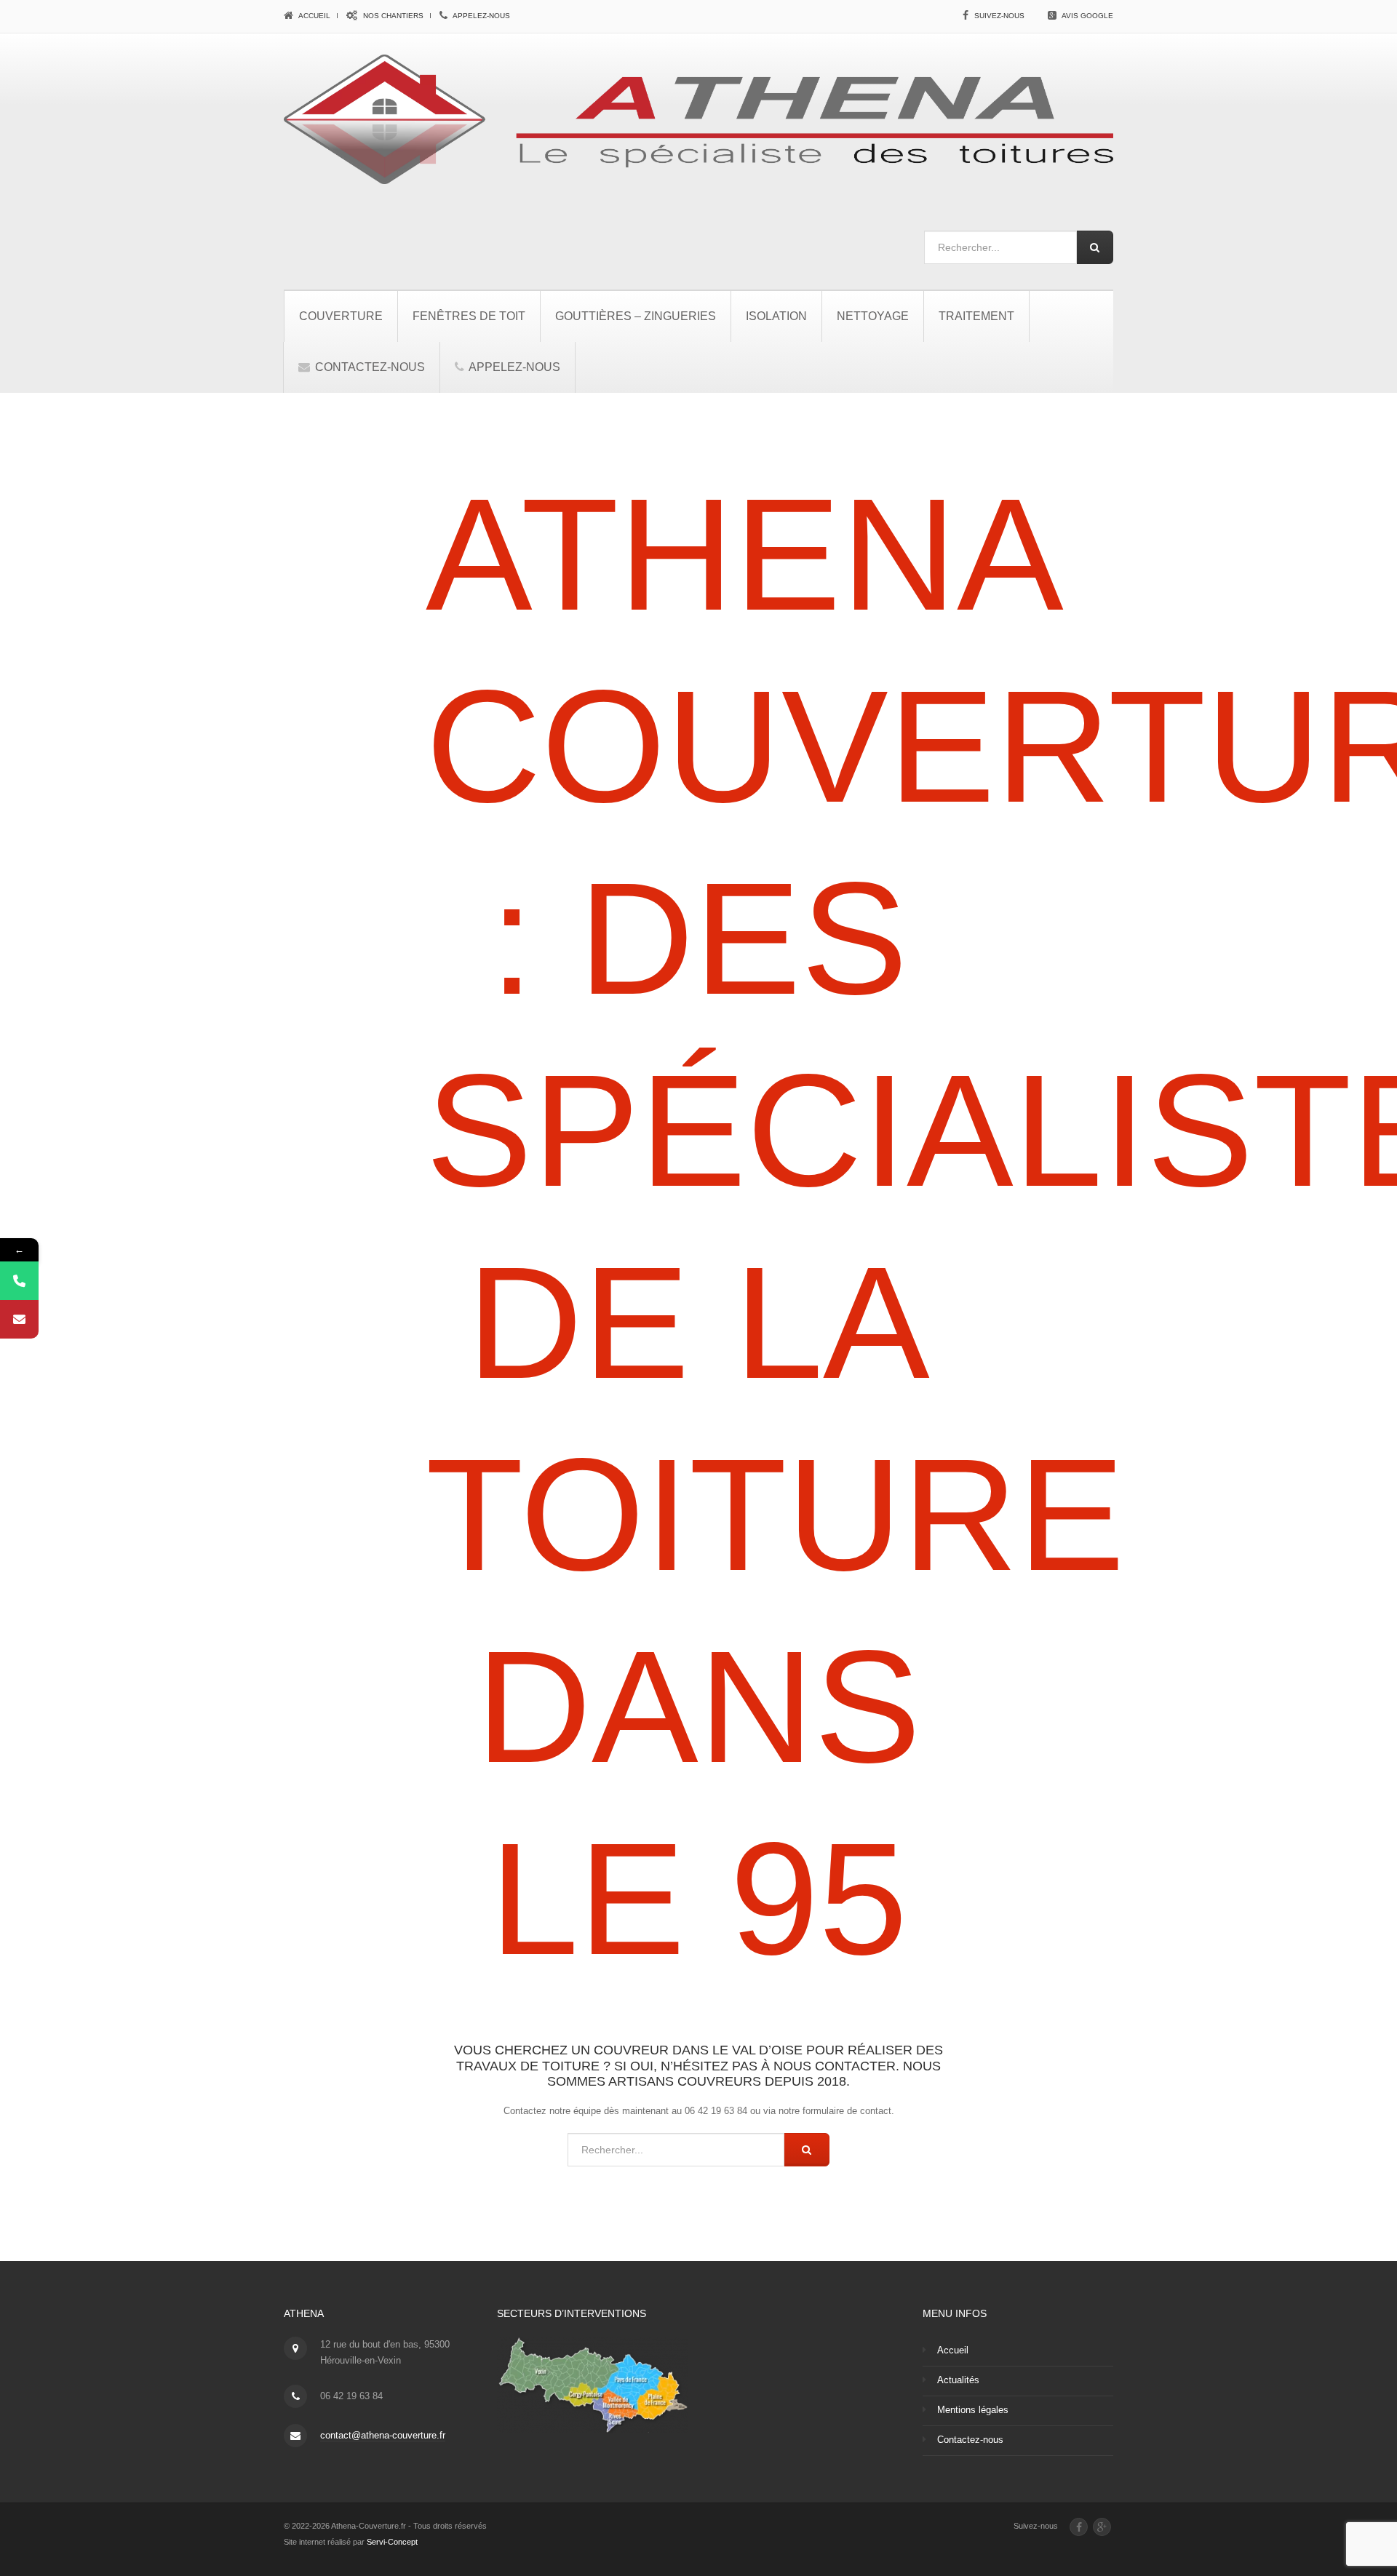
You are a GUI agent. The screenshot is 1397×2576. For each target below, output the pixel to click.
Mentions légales (973, 2410)
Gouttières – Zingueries (636, 316)
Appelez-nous (481, 16)
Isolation (776, 316)
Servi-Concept (392, 2542)
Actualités (958, 2380)
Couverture (341, 316)
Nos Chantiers (392, 16)
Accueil (314, 16)
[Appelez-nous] (19, 1281)
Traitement (976, 316)
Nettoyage (873, 316)
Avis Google (1087, 16)
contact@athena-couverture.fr (383, 2435)
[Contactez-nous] (19, 1319)
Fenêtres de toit (469, 316)
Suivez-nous (999, 16)
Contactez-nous (369, 367)
